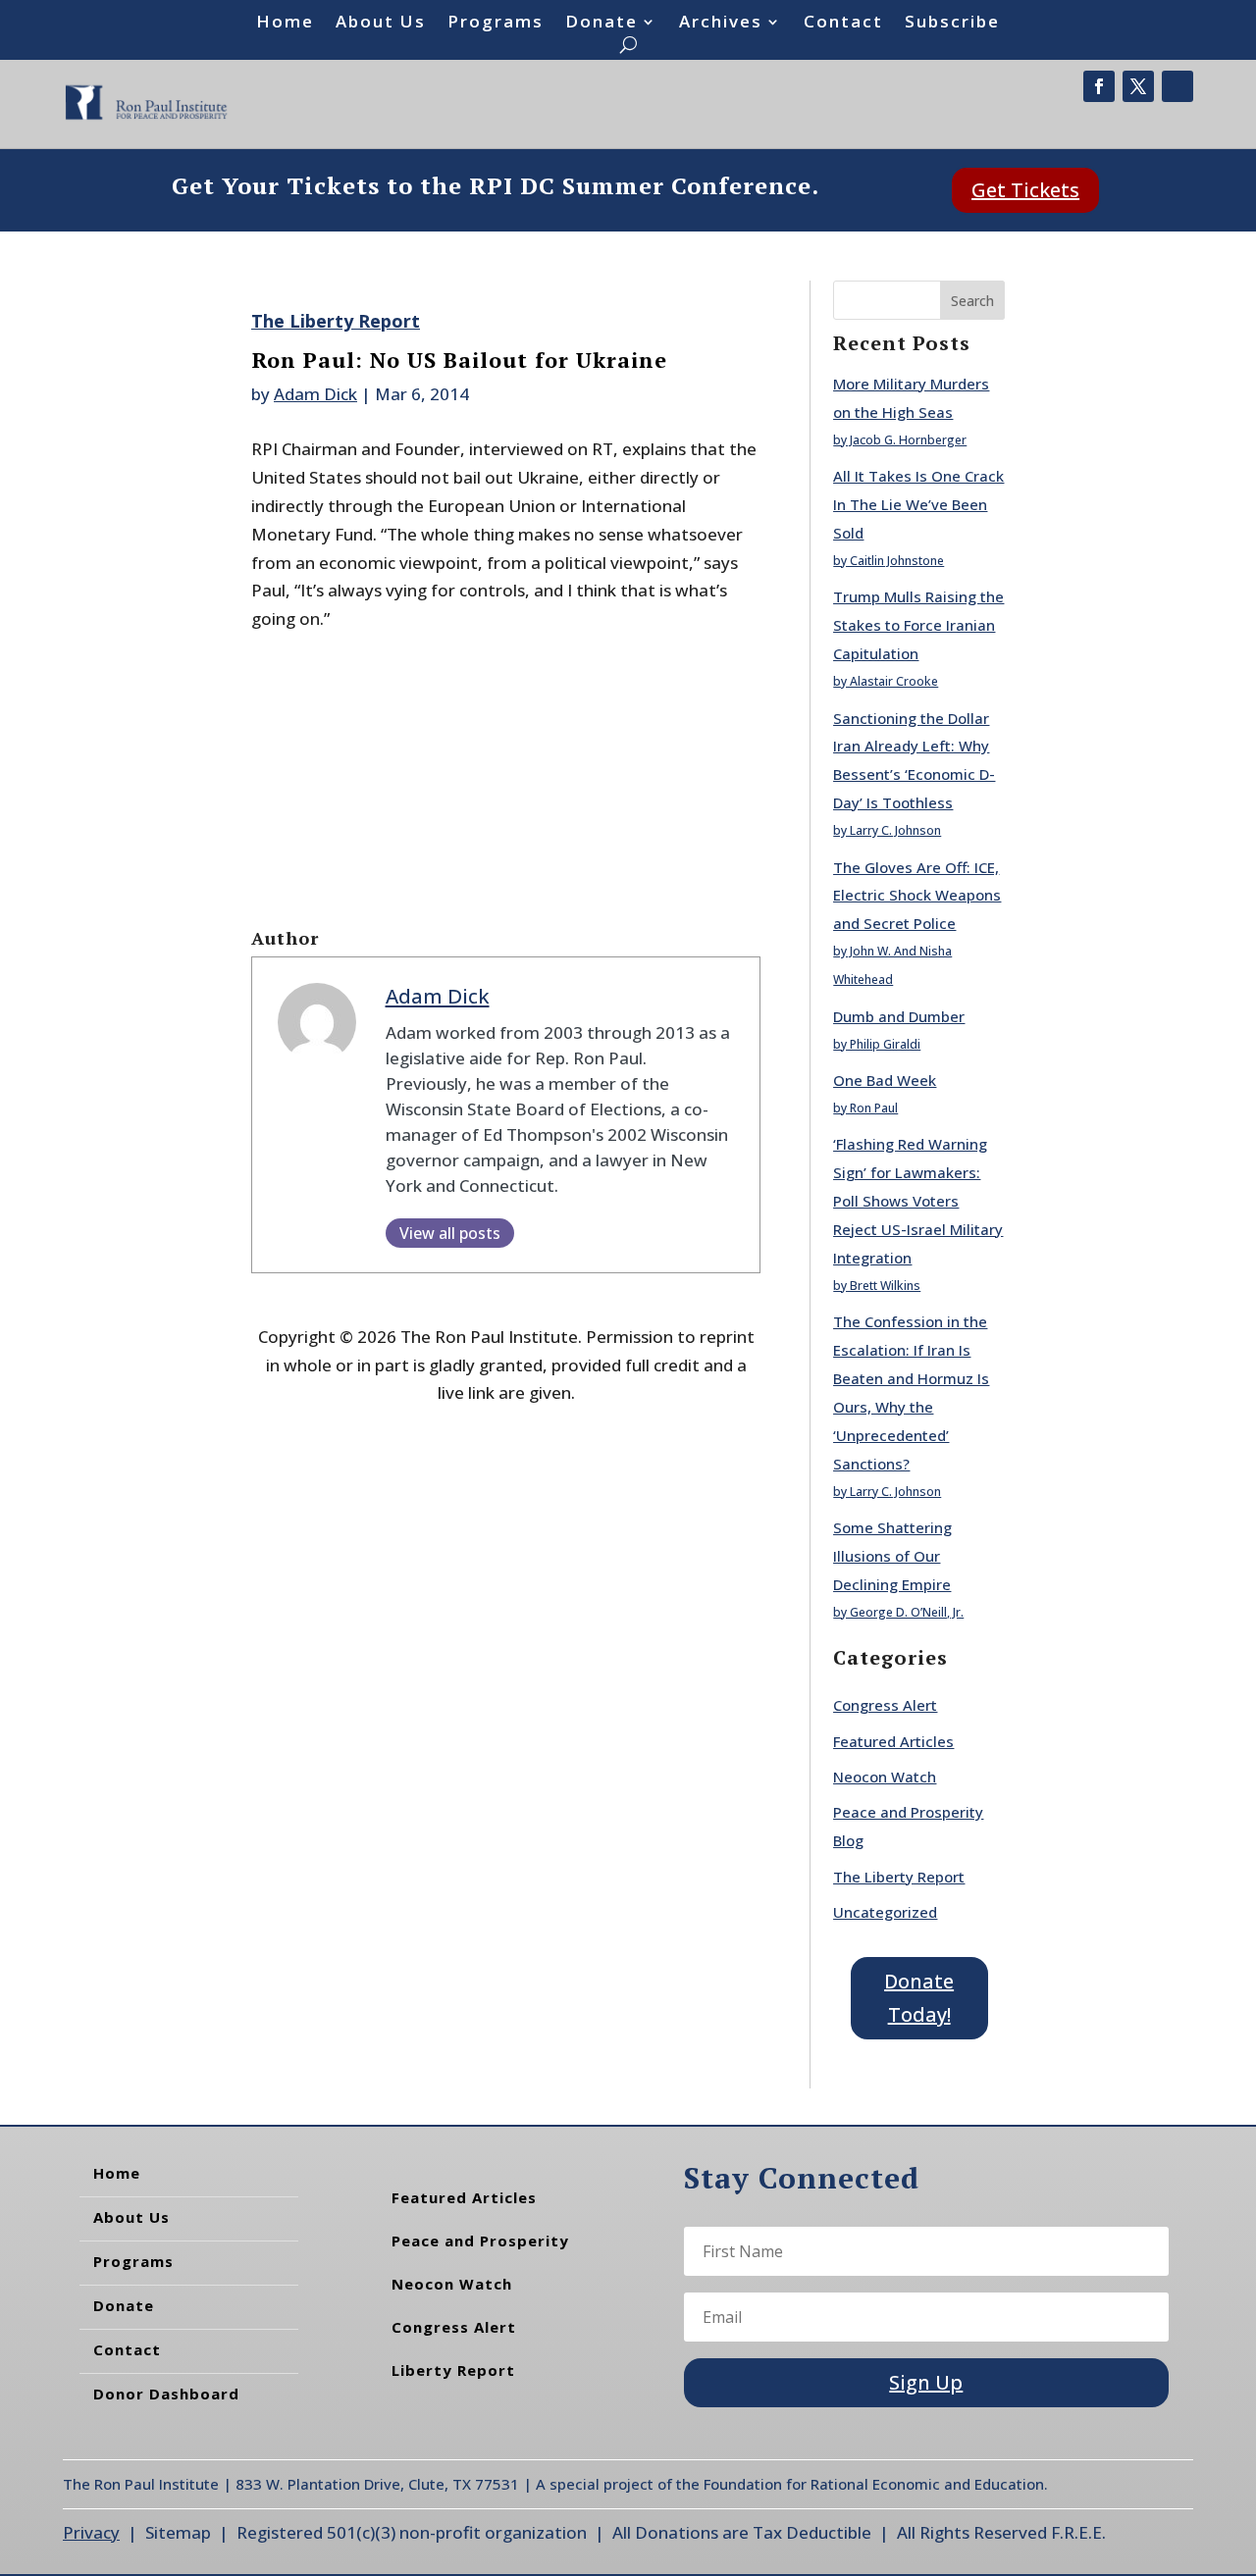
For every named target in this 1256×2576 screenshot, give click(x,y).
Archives (721, 24)
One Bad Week (885, 1080)
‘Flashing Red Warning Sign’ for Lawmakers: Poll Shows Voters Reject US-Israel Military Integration (918, 1201)
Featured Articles (893, 1741)
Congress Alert (885, 1705)
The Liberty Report (336, 321)
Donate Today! (919, 1998)
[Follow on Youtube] (1177, 86)
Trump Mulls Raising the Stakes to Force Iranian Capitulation (918, 625)
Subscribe (952, 24)
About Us (381, 24)
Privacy (91, 2532)
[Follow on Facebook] (1099, 86)
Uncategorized (885, 1912)
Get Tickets (1025, 190)
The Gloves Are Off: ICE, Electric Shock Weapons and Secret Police (917, 896)
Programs (496, 24)
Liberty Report (453, 2370)
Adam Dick (315, 394)
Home (285, 24)
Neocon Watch (885, 1777)
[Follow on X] (1138, 86)
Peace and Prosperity (480, 2241)
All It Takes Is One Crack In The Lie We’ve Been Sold (918, 504)
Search (972, 301)
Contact (843, 24)
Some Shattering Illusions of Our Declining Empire (892, 1556)
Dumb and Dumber (899, 1016)
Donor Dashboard (166, 2394)
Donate (602, 24)
